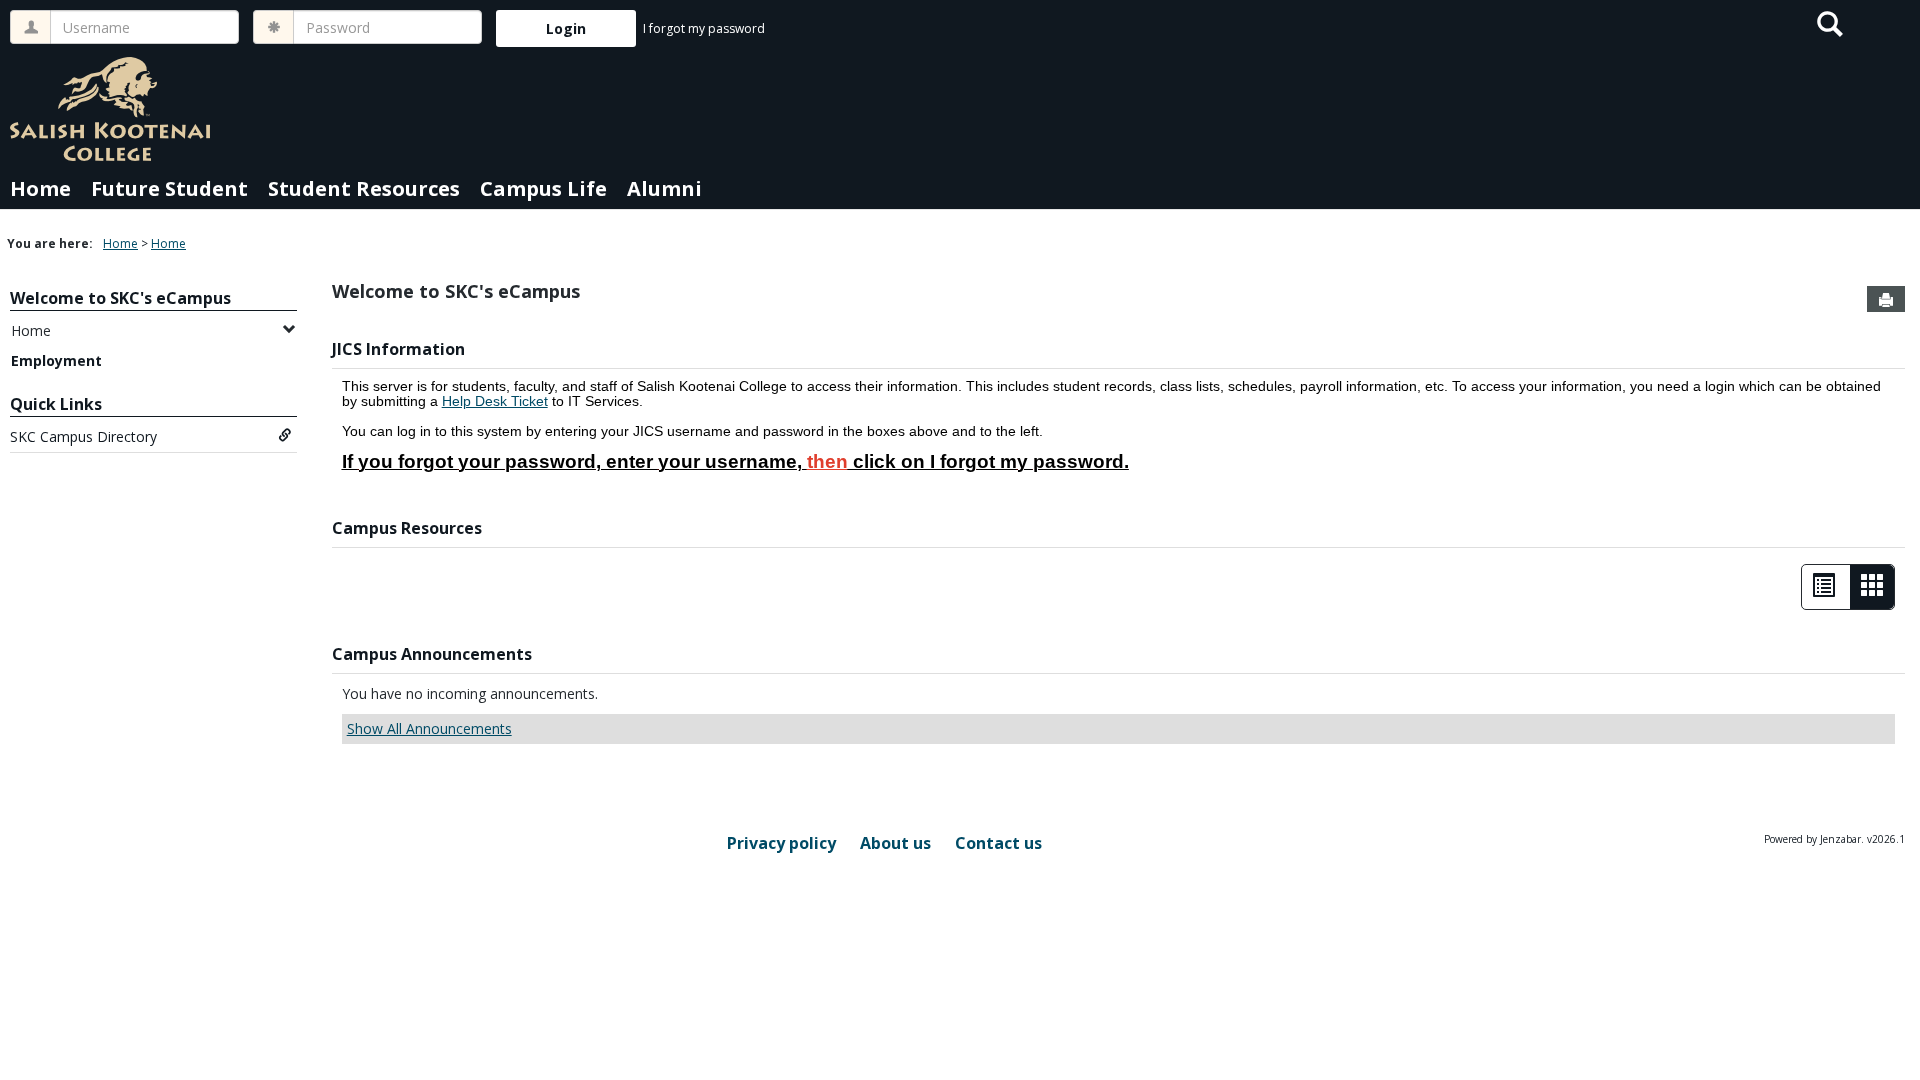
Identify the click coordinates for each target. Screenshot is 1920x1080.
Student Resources (364, 188)
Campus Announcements (432, 654)
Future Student (169, 188)
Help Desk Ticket (495, 401)
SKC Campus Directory (83, 436)
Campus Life (543, 188)
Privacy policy (781, 843)
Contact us (998, 843)
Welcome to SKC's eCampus (120, 298)
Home (40, 188)
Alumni (664, 188)
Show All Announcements (429, 728)
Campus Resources (407, 528)
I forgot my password (704, 28)
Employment (56, 360)
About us (895, 843)
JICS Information (398, 349)
